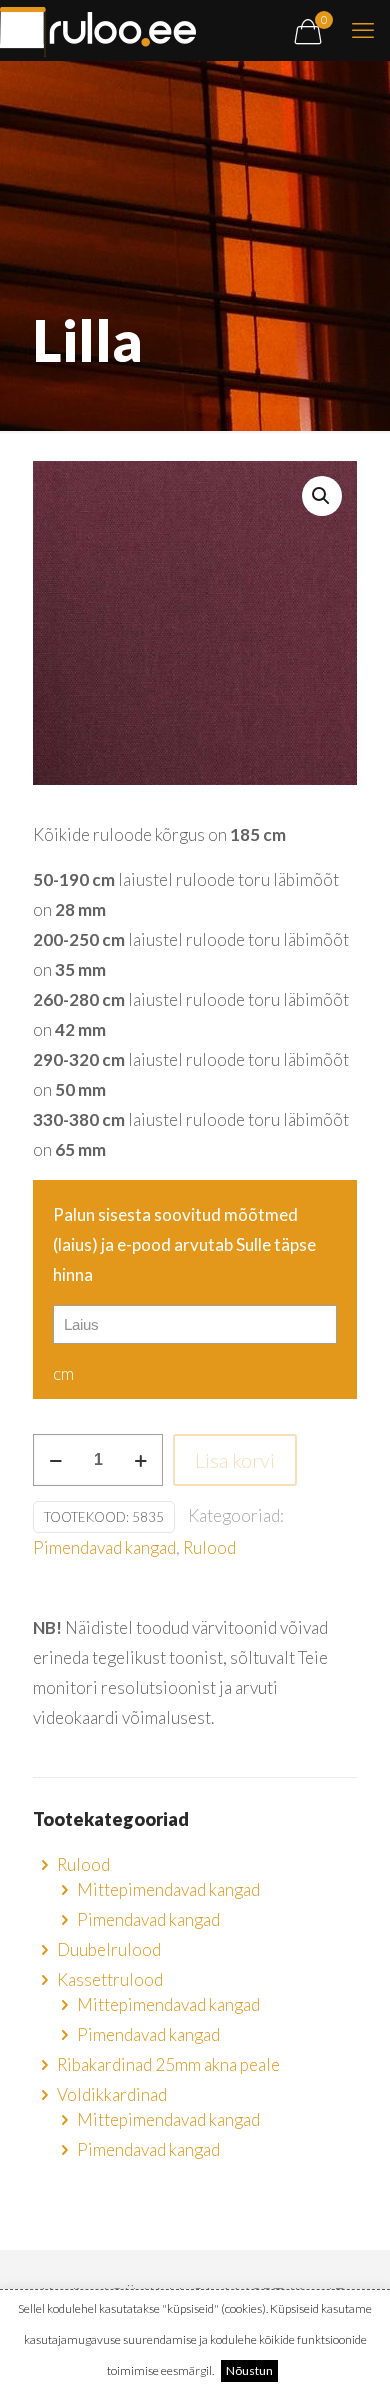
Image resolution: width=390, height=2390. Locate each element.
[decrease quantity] (55, 1460)
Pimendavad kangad (104, 1547)
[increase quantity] (140, 1460)
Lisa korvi (235, 1460)
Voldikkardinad (112, 2094)
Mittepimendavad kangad (168, 1889)
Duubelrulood (109, 1949)
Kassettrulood (110, 1979)
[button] (322, 496)
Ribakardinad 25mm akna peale (168, 2064)
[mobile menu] (363, 30)
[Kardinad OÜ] (98, 30)
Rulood (209, 1547)
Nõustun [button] (249, 2370)
